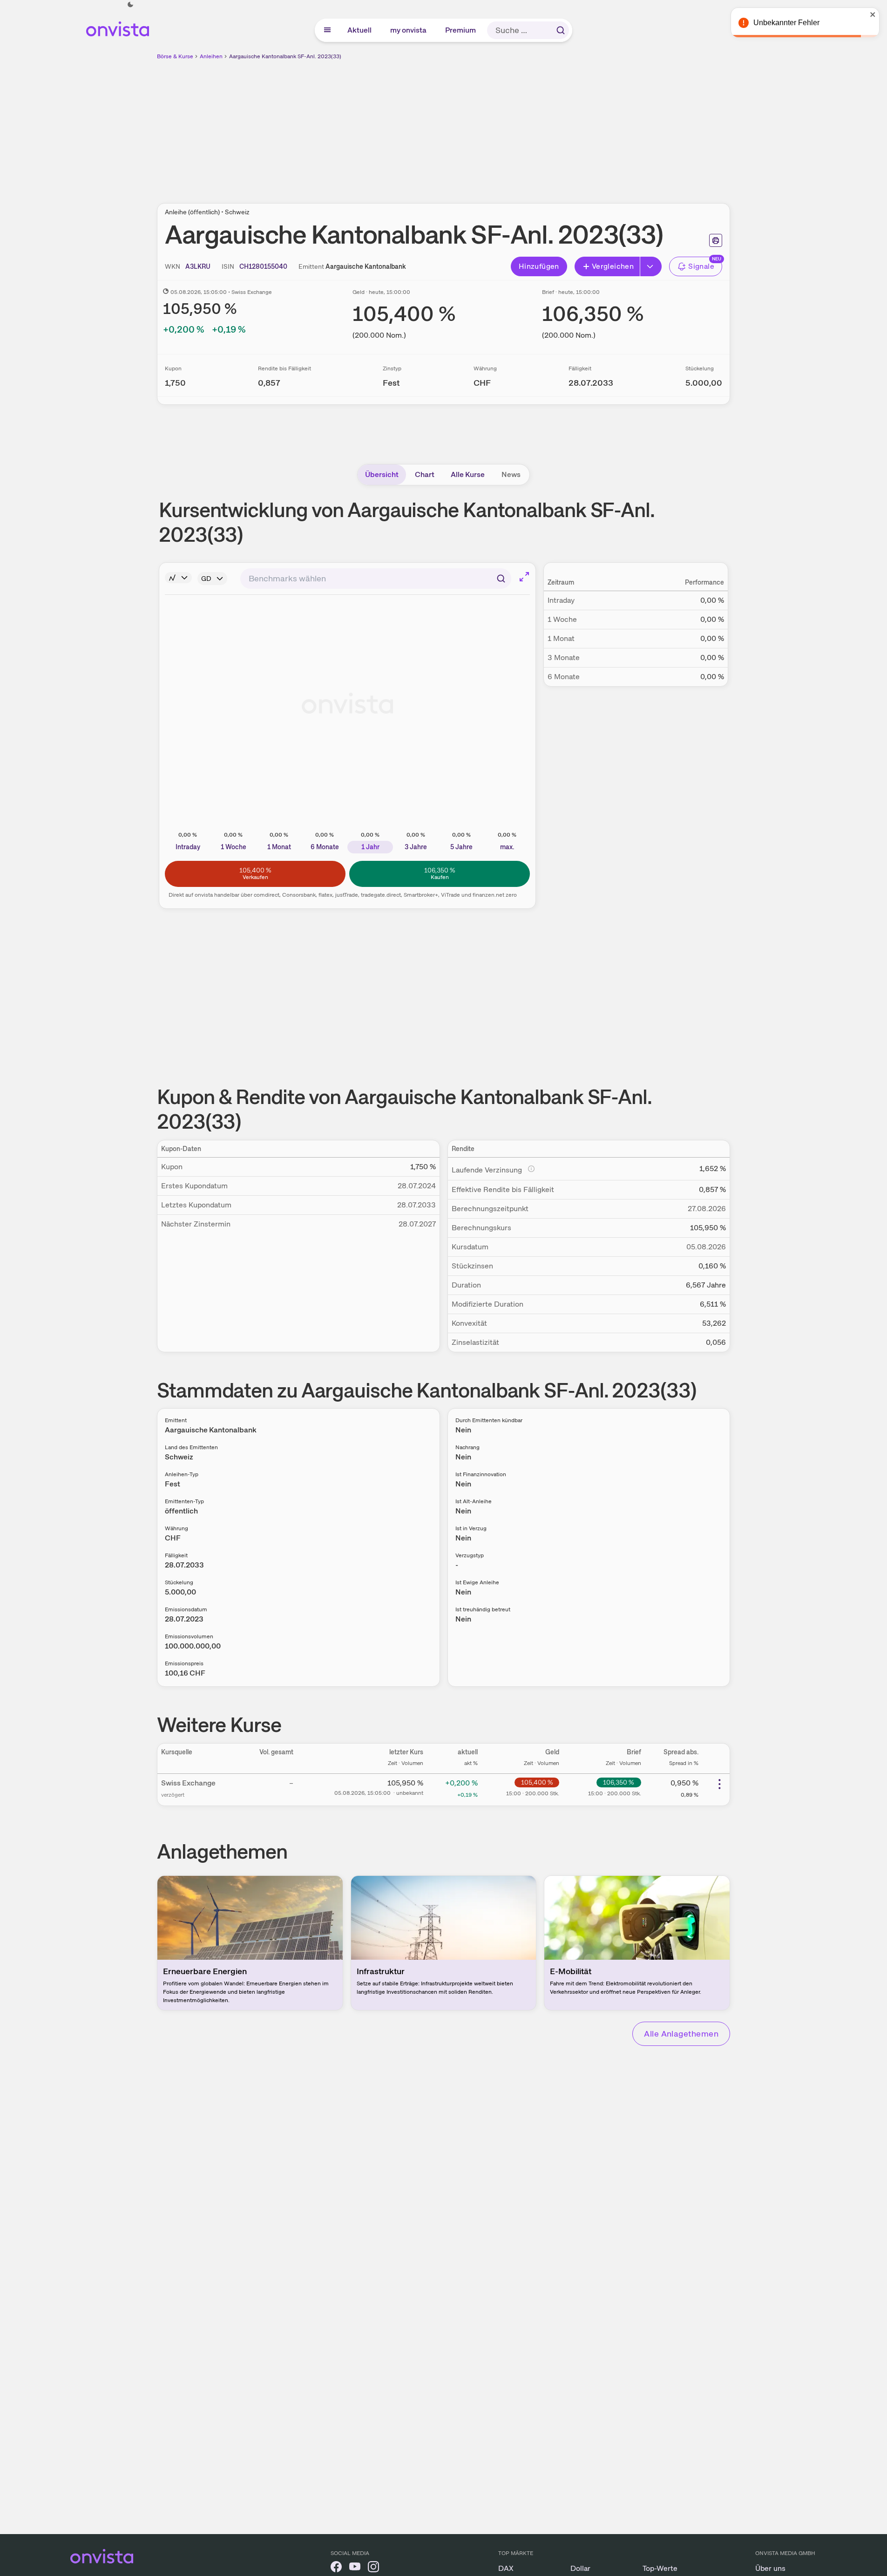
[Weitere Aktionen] (719, 1784)
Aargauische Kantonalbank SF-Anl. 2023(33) (285, 56)
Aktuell (360, 30)
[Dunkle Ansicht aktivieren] (130, 5)
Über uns (770, 2568)
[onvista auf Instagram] (373, 2568)
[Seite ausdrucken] (716, 240)
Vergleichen (613, 266)
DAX (506, 2568)
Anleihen (211, 56)
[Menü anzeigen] (327, 30)
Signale (701, 266)
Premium (461, 30)
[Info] (178, 578)
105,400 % (537, 1782)
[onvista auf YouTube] (355, 2568)
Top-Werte (660, 2568)
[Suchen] (561, 30)
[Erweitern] (651, 266)
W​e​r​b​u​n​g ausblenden (524, 126)
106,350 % (619, 1782)
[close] (873, 14)
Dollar (580, 2568)
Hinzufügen (539, 266)
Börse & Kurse (175, 56)
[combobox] (376, 579)
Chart (425, 474)
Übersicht (382, 474)
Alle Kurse (468, 474)
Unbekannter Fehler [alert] (786, 23)
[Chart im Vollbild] (524, 577)
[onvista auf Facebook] (336, 2568)
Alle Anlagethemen (681, 2034)
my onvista (409, 30)
